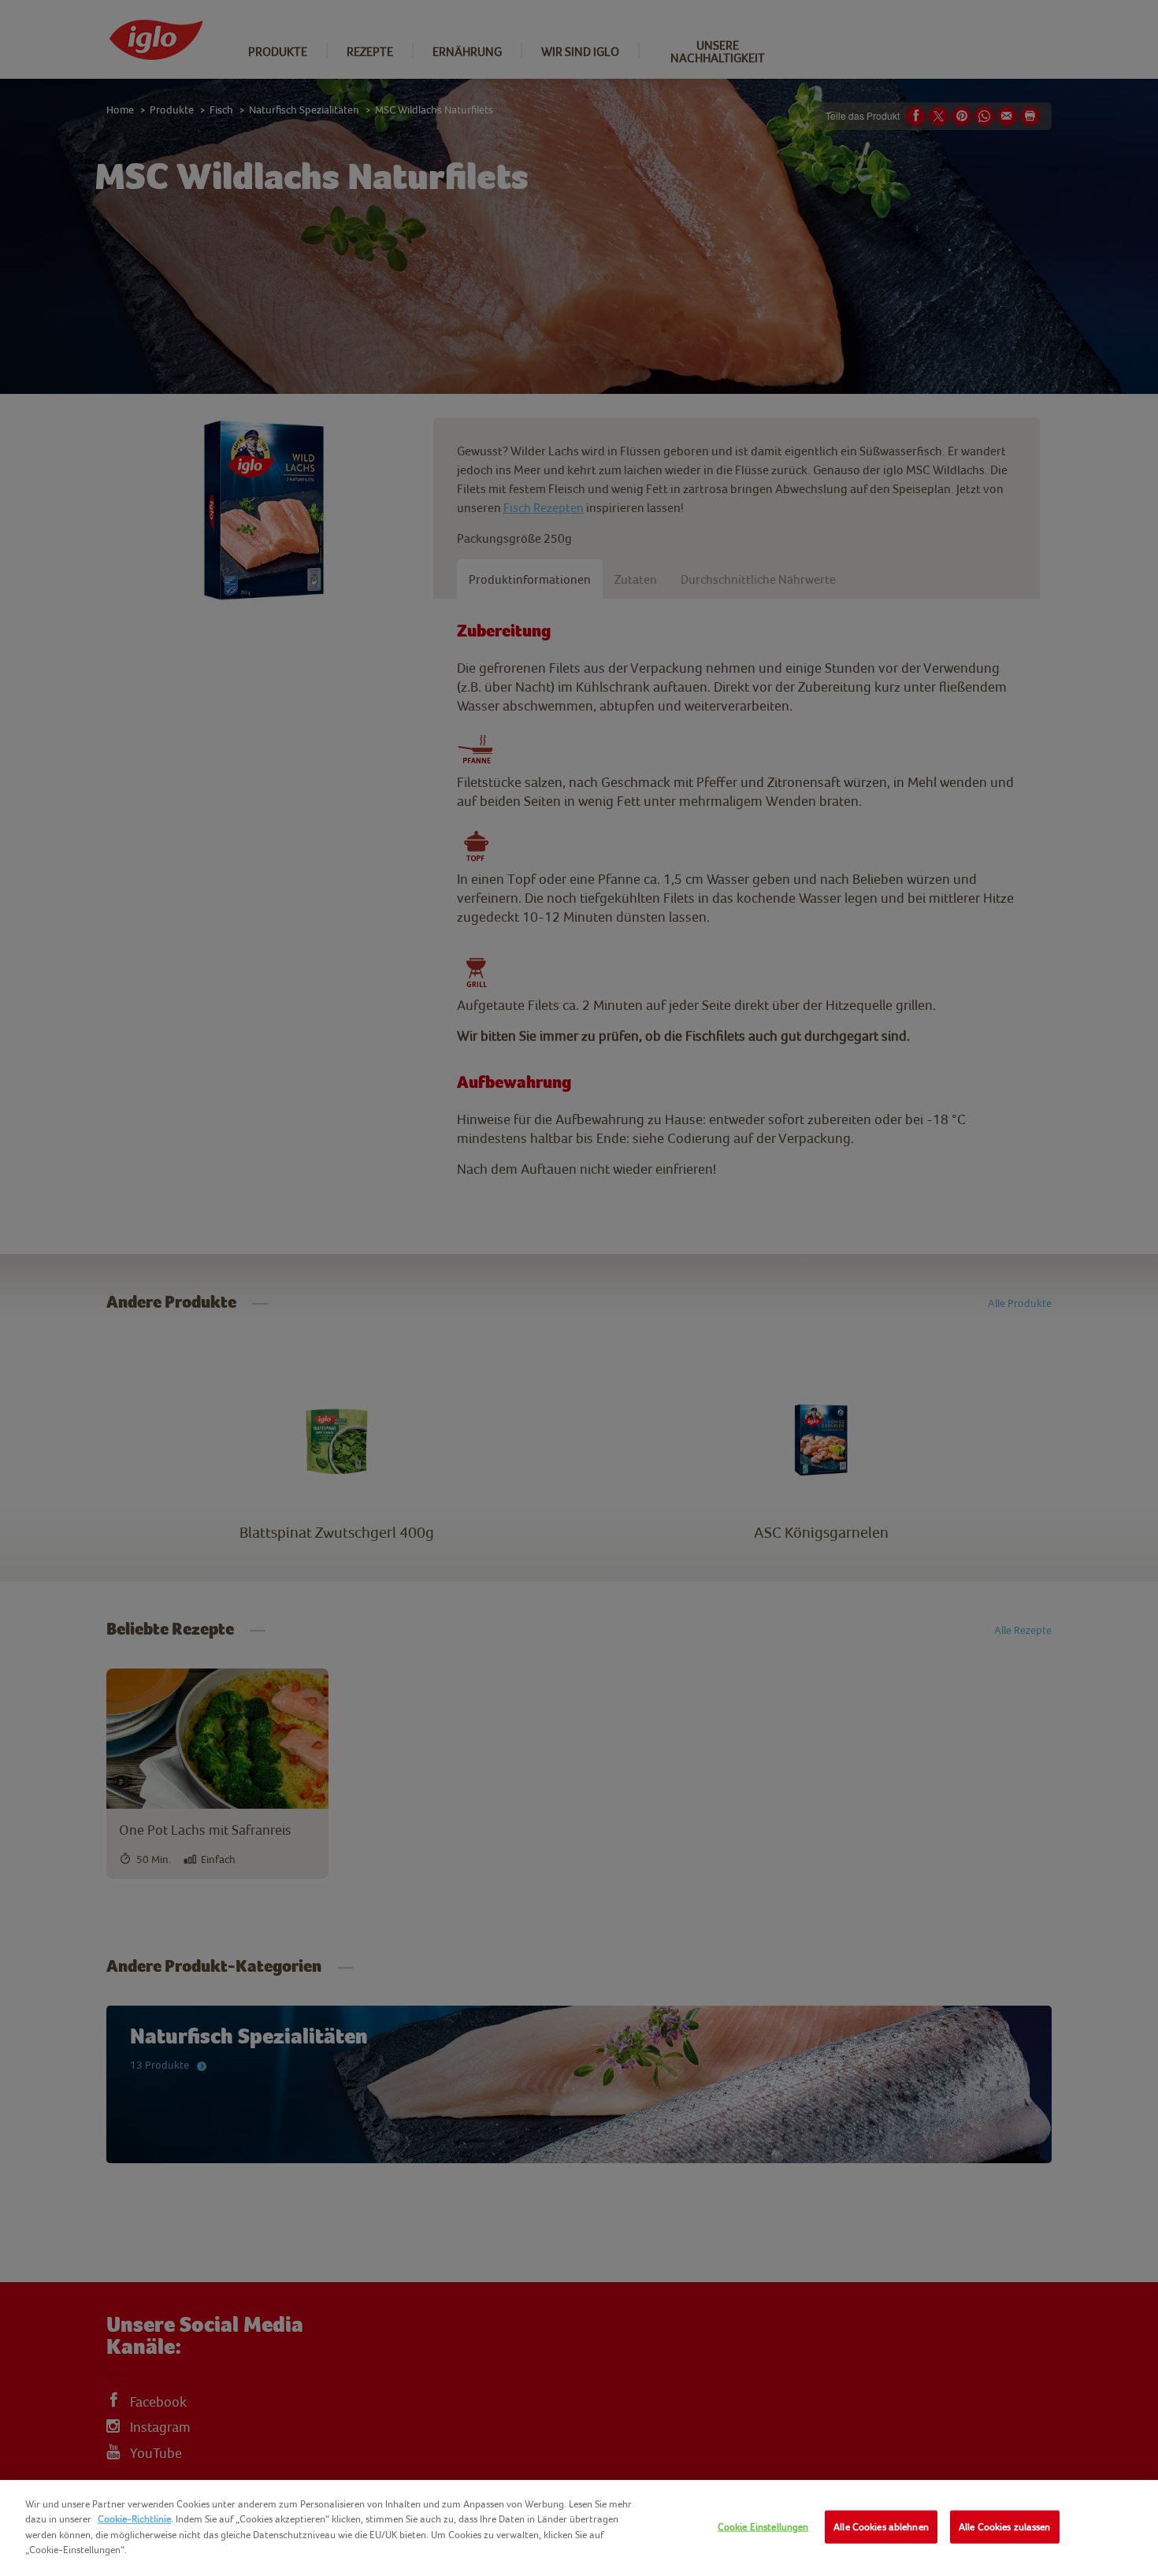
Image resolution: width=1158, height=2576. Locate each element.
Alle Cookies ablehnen (881, 2527)
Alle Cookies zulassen (1005, 2527)
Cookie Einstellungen (763, 2527)
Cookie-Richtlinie (134, 2519)
